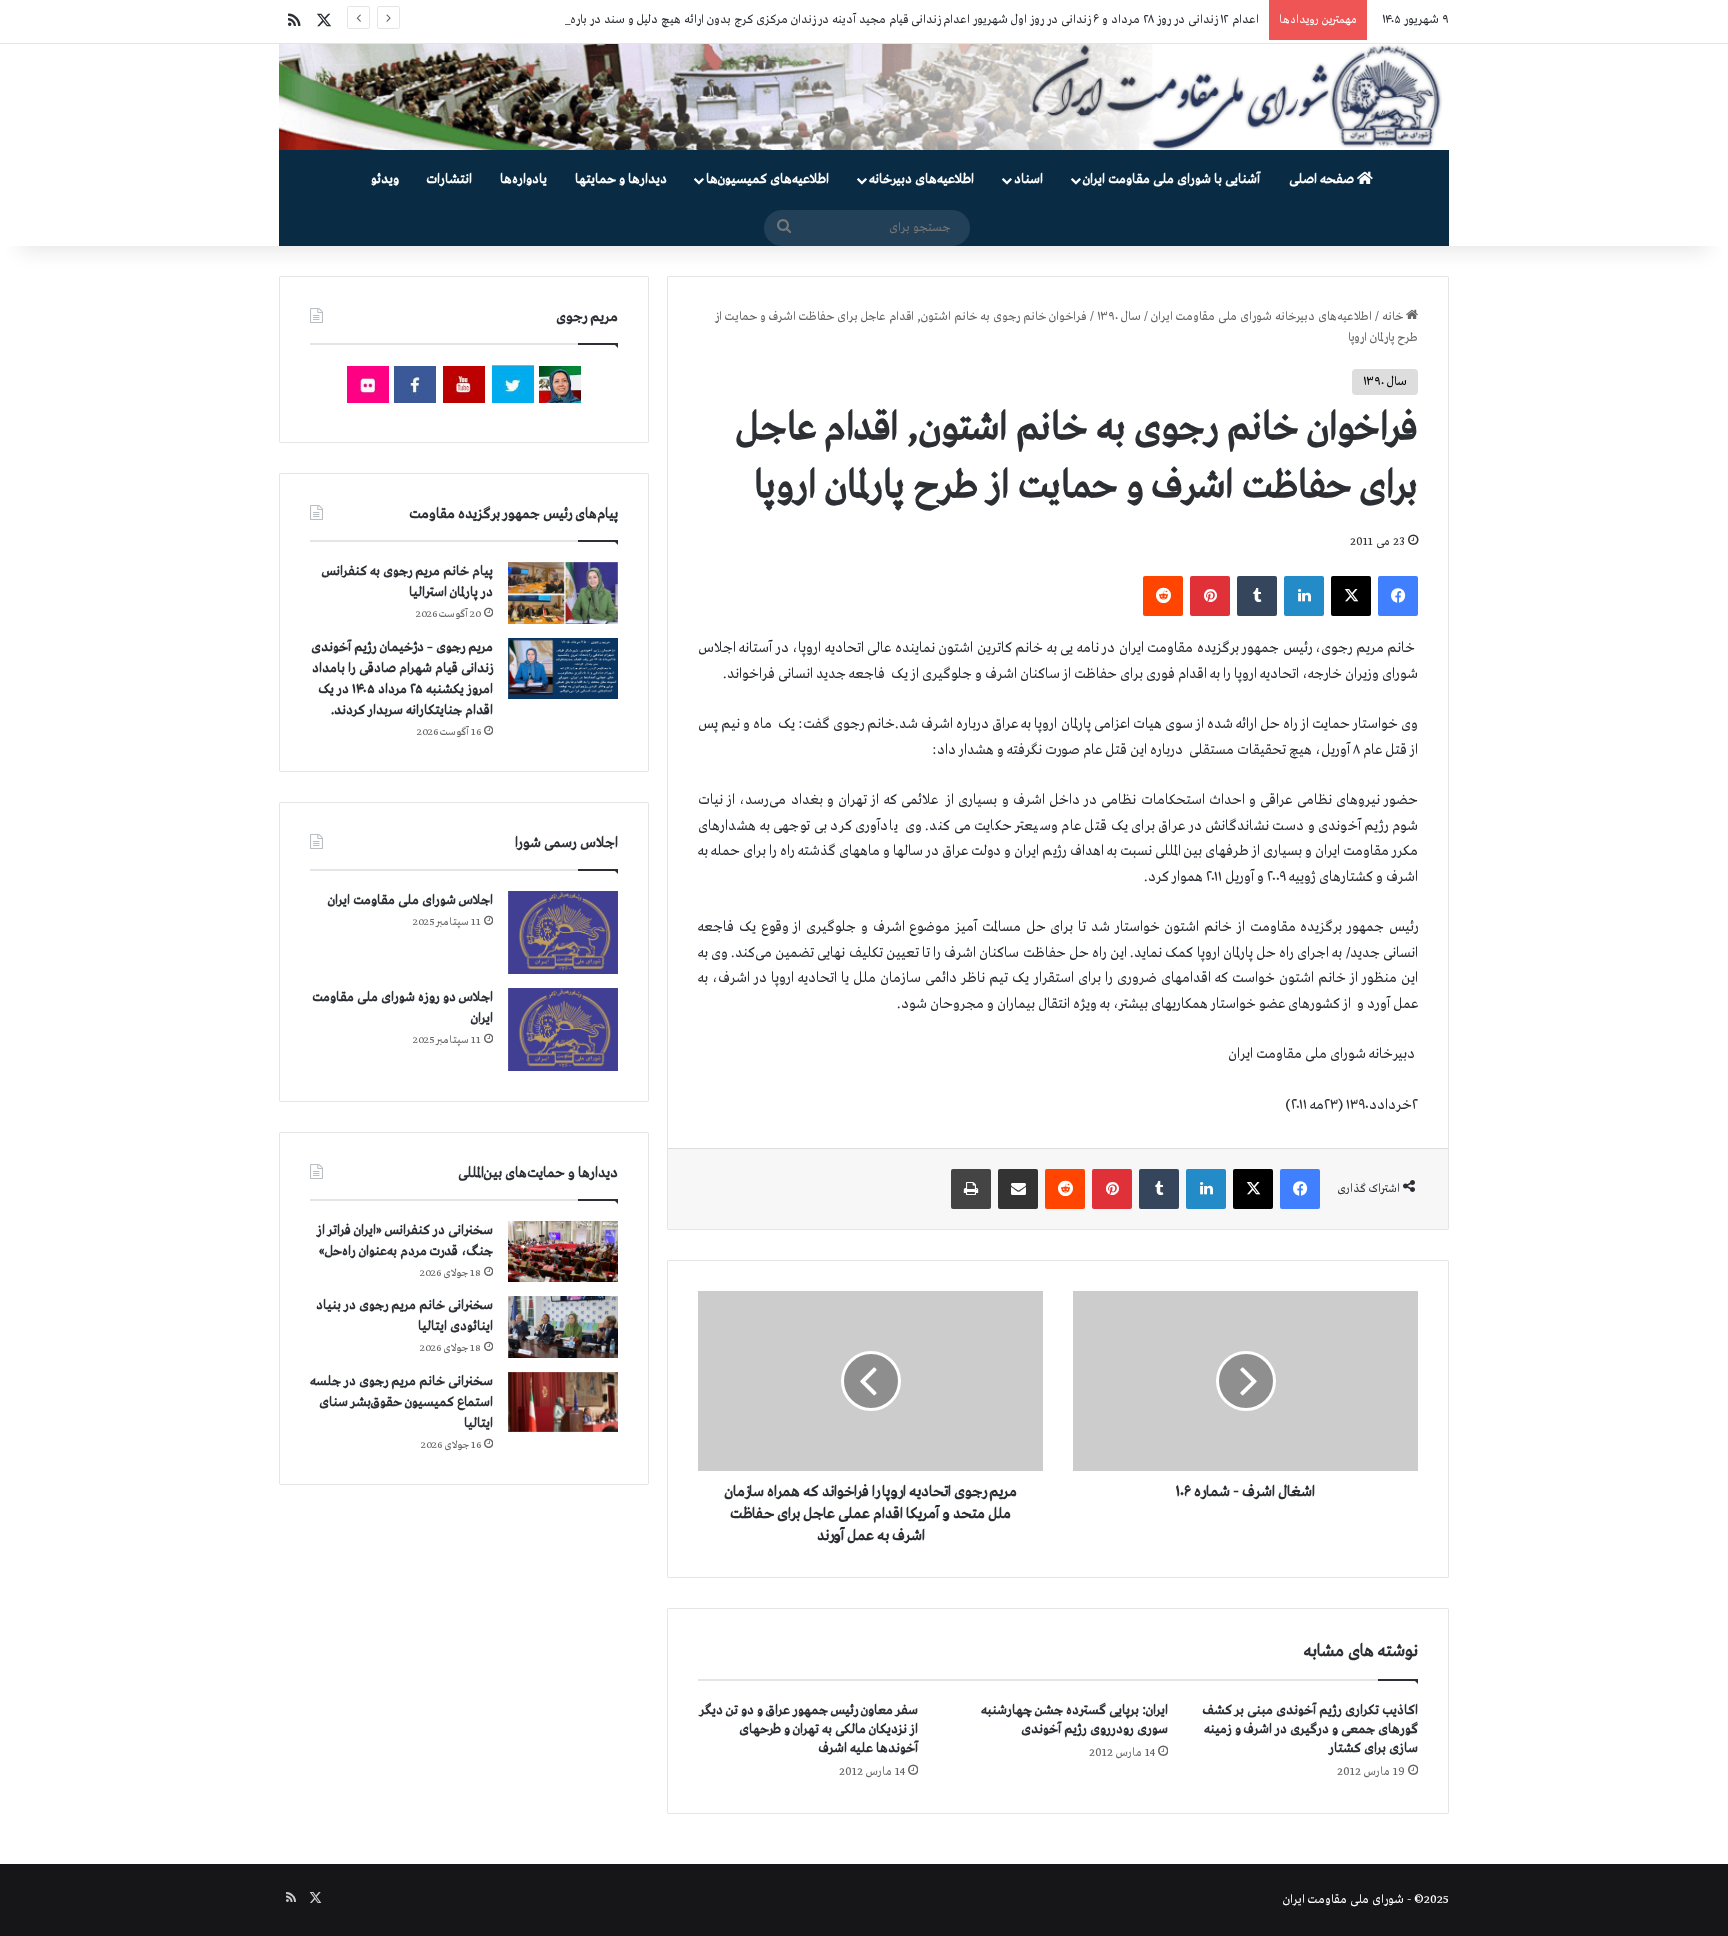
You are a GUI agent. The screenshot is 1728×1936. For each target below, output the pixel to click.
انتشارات (449, 179)
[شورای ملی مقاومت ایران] (864, 97)
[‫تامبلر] (1257, 596)
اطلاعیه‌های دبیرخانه (921, 179)
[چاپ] (971, 1189)
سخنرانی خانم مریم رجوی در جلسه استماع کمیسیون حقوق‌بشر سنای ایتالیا (401, 1402)
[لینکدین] (1304, 596)
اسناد (1028, 179)
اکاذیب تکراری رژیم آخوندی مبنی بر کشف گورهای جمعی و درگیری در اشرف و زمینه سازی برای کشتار (1310, 1729)
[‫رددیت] (1163, 596)
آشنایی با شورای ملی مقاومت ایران (1171, 179)
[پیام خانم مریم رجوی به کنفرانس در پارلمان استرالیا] (563, 592)
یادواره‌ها (523, 179)
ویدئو (385, 179)
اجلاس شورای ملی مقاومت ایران (410, 900)
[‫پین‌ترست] (1210, 596)
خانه (1394, 317)
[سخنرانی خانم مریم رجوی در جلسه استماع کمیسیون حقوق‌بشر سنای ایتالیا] (563, 1402)
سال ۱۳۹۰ (1119, 317)
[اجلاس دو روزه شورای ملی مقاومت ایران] (563, 1029)
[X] (1351, 596)
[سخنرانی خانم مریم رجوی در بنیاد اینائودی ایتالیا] (563, 1327)
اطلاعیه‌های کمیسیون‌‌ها (767, 179)
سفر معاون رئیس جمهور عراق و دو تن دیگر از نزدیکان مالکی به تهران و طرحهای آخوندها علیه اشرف (809, 1729)
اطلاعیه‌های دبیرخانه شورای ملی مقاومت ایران (1261, 317)
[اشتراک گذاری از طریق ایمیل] (1018, 1189)
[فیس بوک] (1398, 596)
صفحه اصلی (1323, 179)
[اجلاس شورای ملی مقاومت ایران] (563, 932)
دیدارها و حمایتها (621, 179)
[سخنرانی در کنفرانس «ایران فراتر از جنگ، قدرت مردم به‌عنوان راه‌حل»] (563, 1251)
